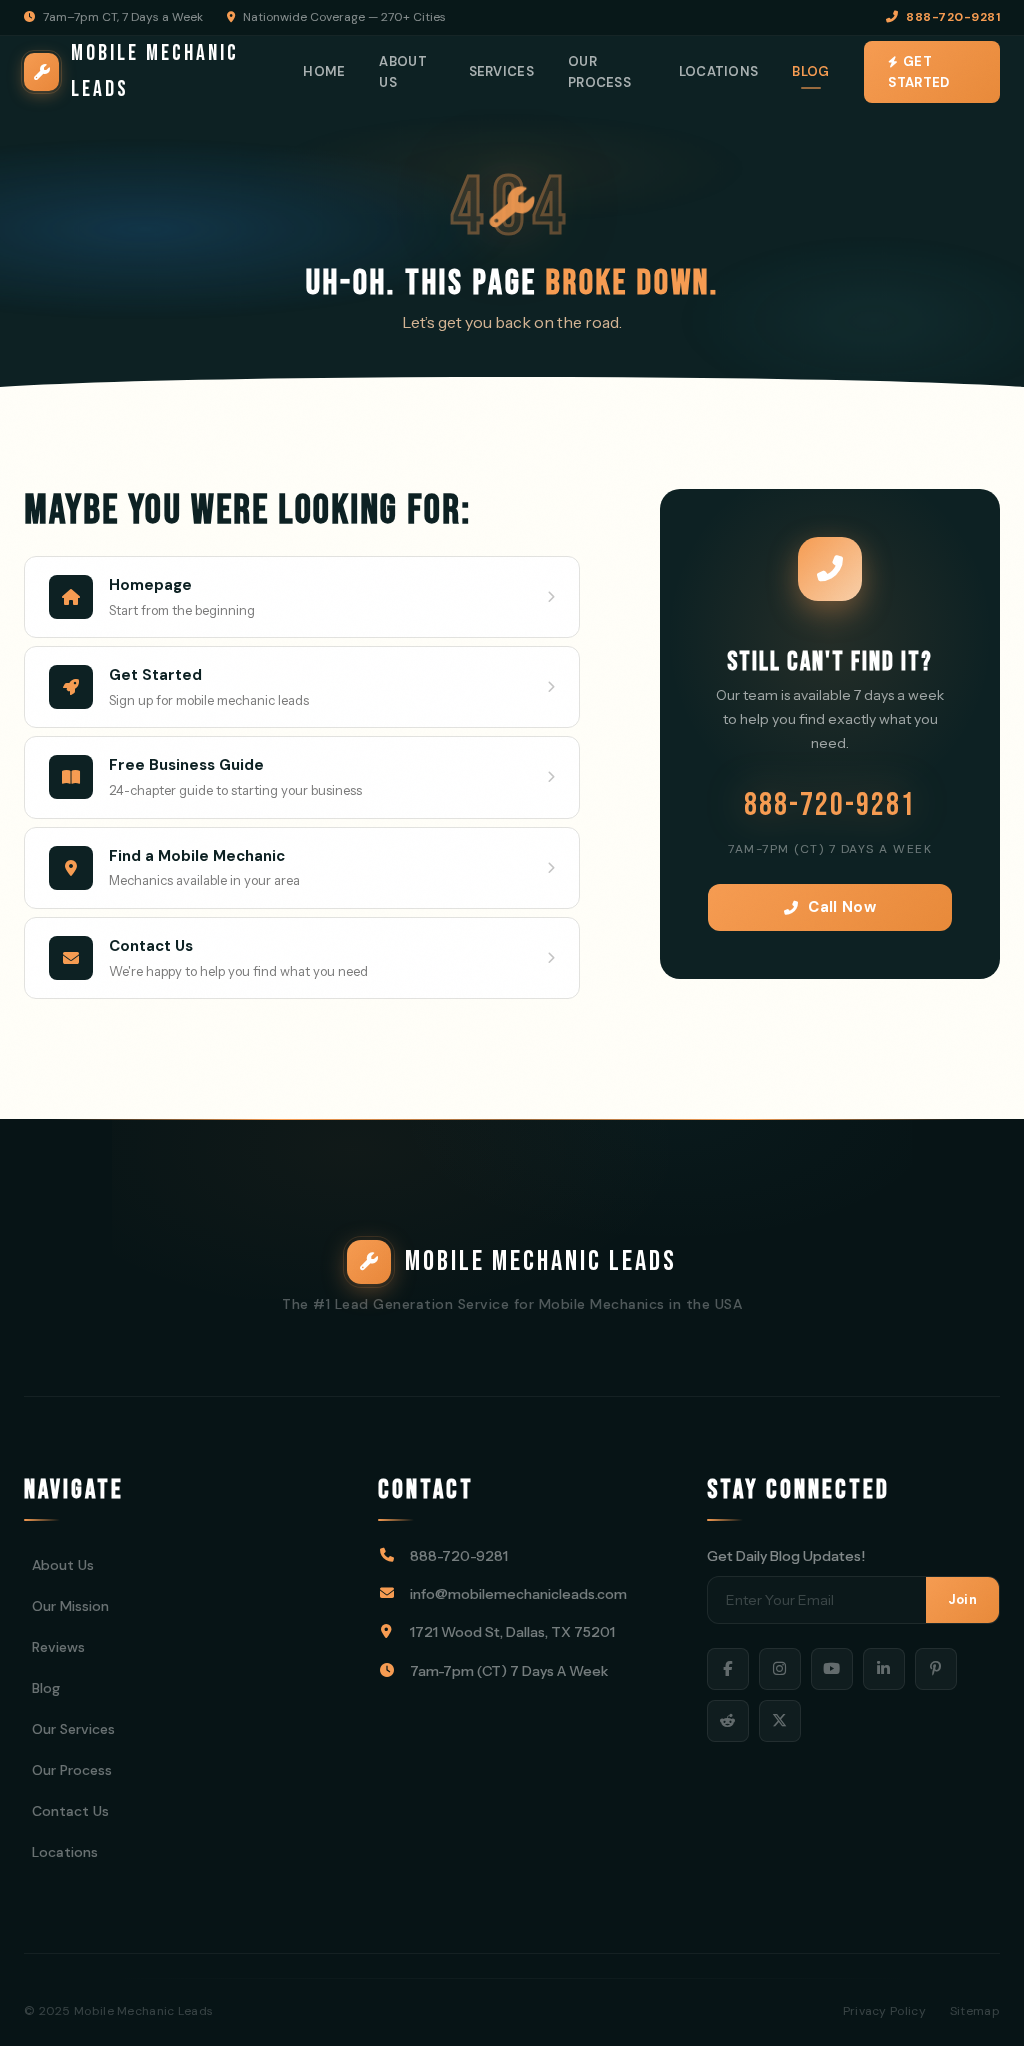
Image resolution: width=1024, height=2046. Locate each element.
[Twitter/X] (780, 1721)
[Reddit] (728, 1721)
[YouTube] (832, 1669)
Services (501, 71)
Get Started (919, 72)
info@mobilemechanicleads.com (518, 1594)
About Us (403, 72)
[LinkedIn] (884, 1669)
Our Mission (70, 1606)
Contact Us (70, 1811)
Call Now (841, 907)
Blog (810, 71)
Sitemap (975, 2011)
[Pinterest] (936, 1669)
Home (324, 71)
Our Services (73, 1729)
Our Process (599, 72)
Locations (719, 71)
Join (962, 1599)
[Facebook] (728, 1669)
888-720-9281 (953, 17)
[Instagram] (780, 1669)
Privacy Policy (884, 2011)
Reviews (58, 1647)
